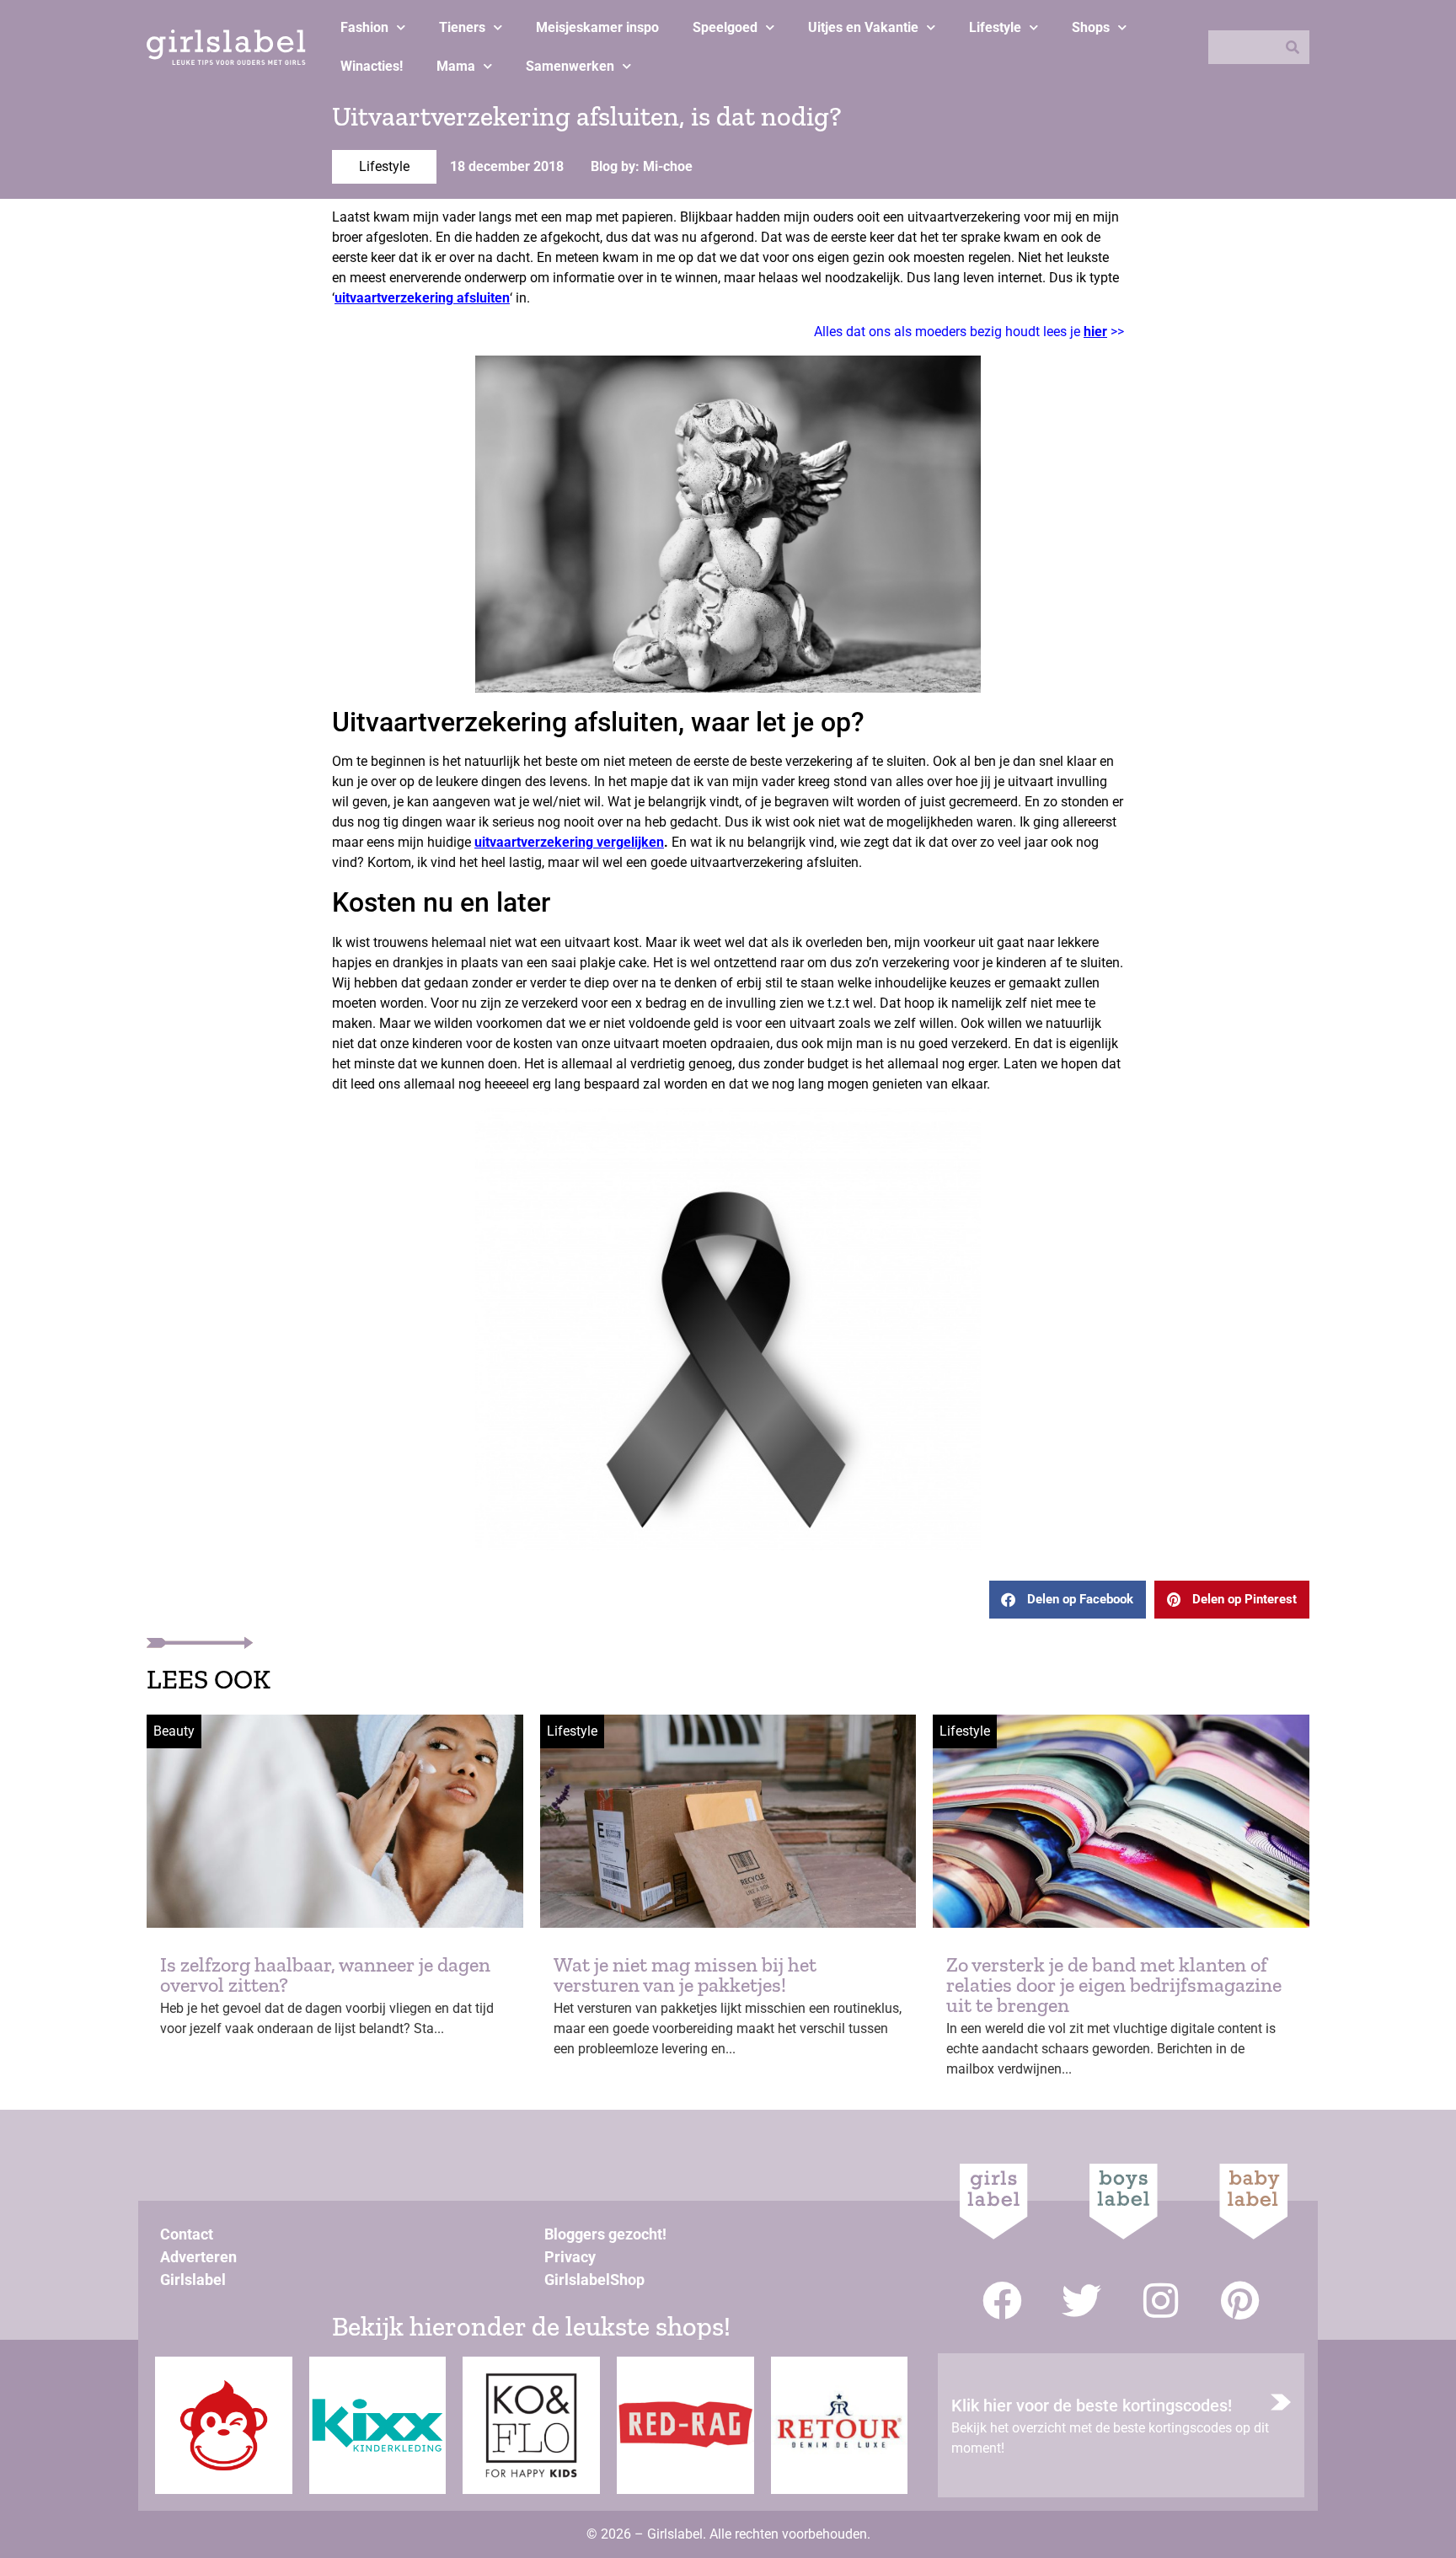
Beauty (174, 1731)
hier (1095, 332)
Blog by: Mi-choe (642, 166)
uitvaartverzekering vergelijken (569, 842)
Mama (456, 66)
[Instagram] (1161, 2301)
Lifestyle (995, 27)
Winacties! (372, 66)
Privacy (570, 2257)
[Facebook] (1002, 2301)
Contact (187, 2234)
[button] (1068, 1600)
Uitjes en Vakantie (863, 27)
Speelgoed (725, 27)
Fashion (364, 27)
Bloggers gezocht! (605, 2234)
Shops (1091, 27)
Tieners (462, 27)
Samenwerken (570, 66)
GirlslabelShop (594, 2280)
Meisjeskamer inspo (597, 27)
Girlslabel (193, 2280)
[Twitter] (1081, 2301)
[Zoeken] (1293, 47)
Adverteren (198, 2257)
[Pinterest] (1240, 2301)
